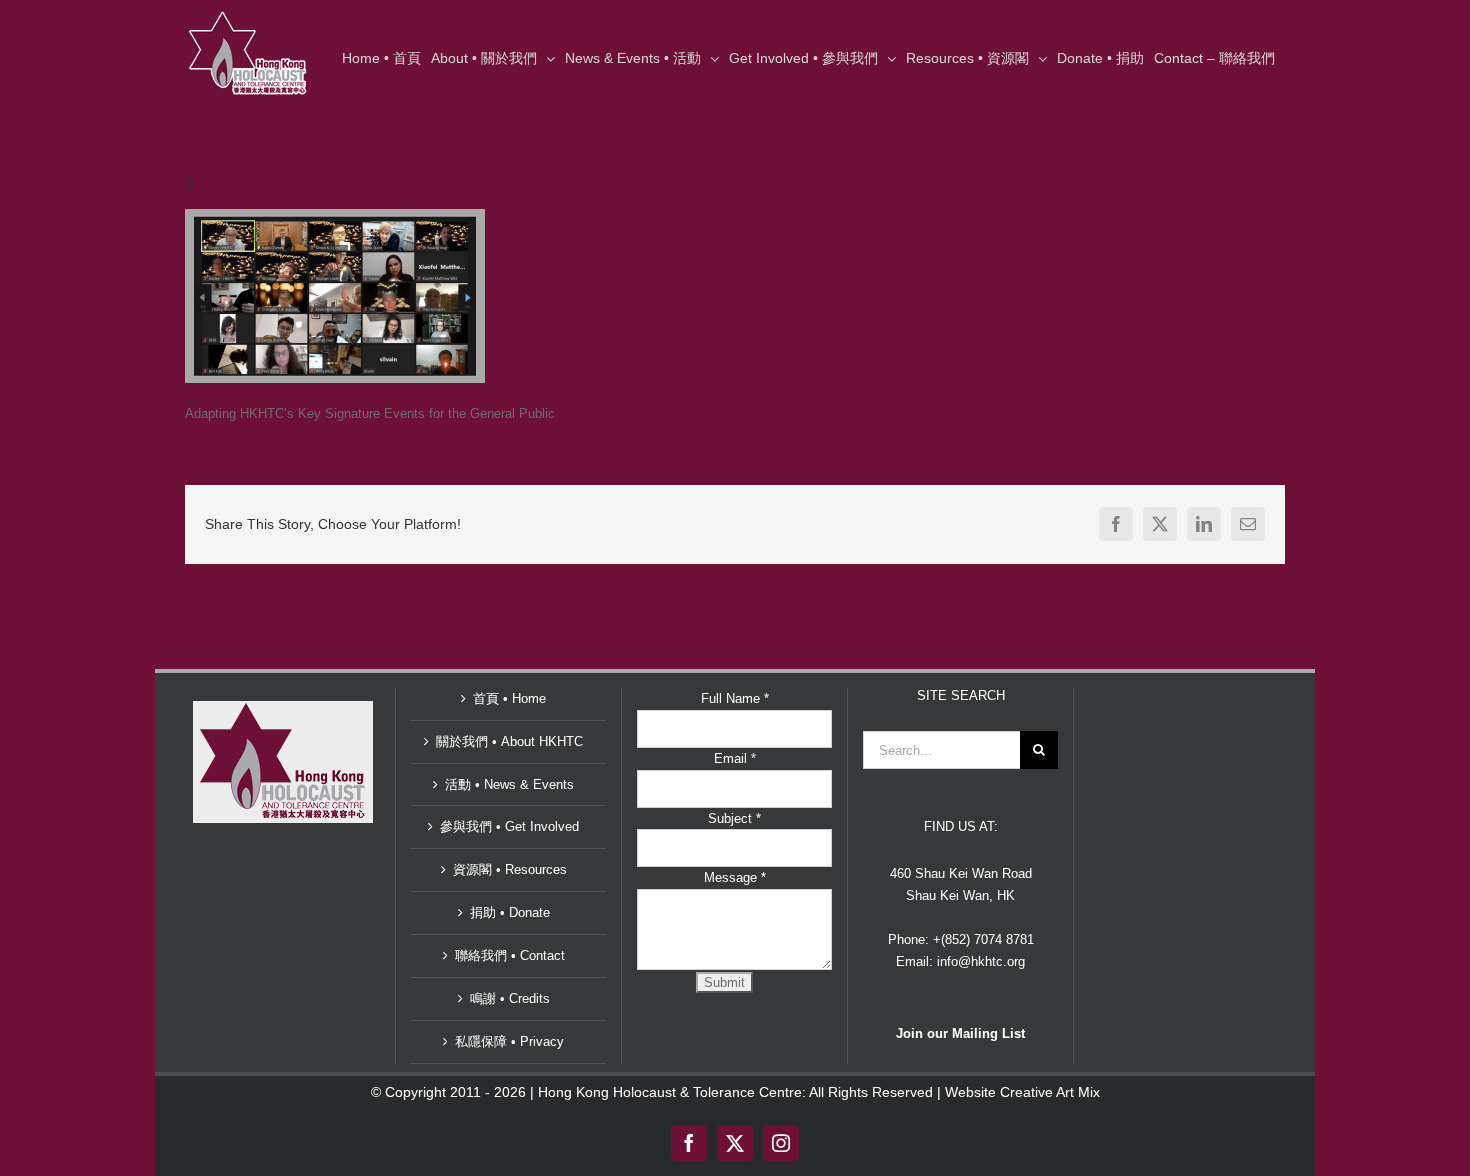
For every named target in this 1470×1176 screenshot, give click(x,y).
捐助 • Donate (510, 912)
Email (735, 758)
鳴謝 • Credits (510, 998)
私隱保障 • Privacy (509, 1041)
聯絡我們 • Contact (510, 955)
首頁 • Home (509, 698)
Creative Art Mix (1050, 1092)
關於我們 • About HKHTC (509, 741)
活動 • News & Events (509, 784)
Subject (734, 818)
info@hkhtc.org (981, 961)
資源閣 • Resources (510, 869)
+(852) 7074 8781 (983, 939)
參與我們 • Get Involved (509, 826)
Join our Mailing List (960, 1033)
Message (735, 877)
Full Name (735, 698)
